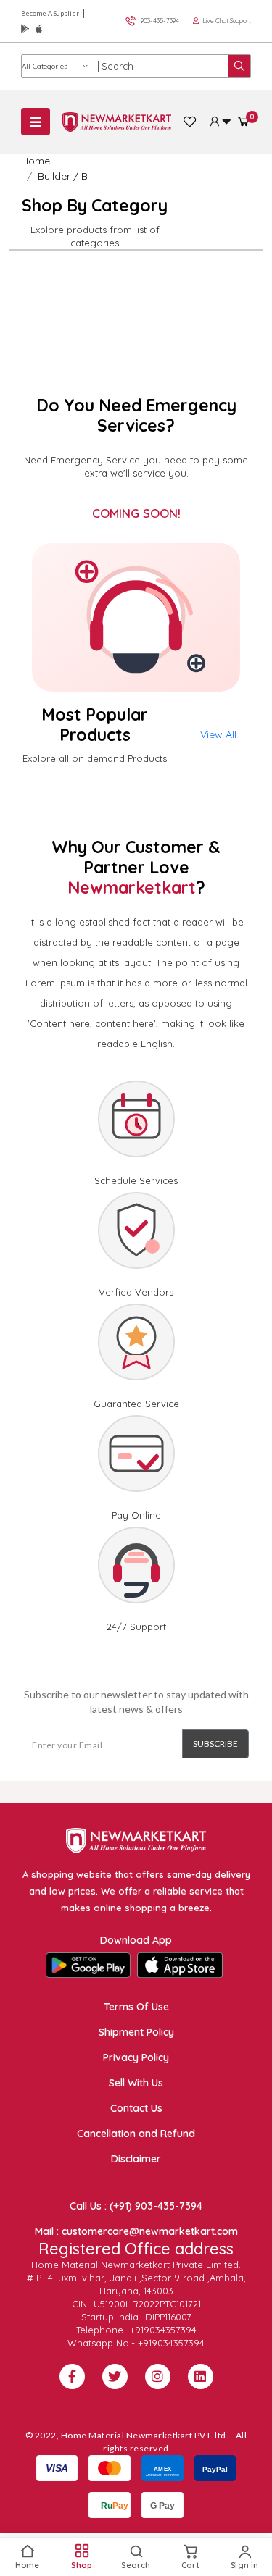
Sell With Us (136, 2083)
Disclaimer (136, 2159)
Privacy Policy (136, 2057)
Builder (54, 176)
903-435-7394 (160, 21)
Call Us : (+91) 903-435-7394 (136, 2206)
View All (218, 734)
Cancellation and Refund (136, 2134)
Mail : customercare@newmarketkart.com (136, 2231)
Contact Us (136, 2108)
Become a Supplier (50, 13)
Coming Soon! (136, 513)
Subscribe (215, 1744)
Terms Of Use (136, 2007)
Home (36, 161)
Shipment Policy (136, 2032)
